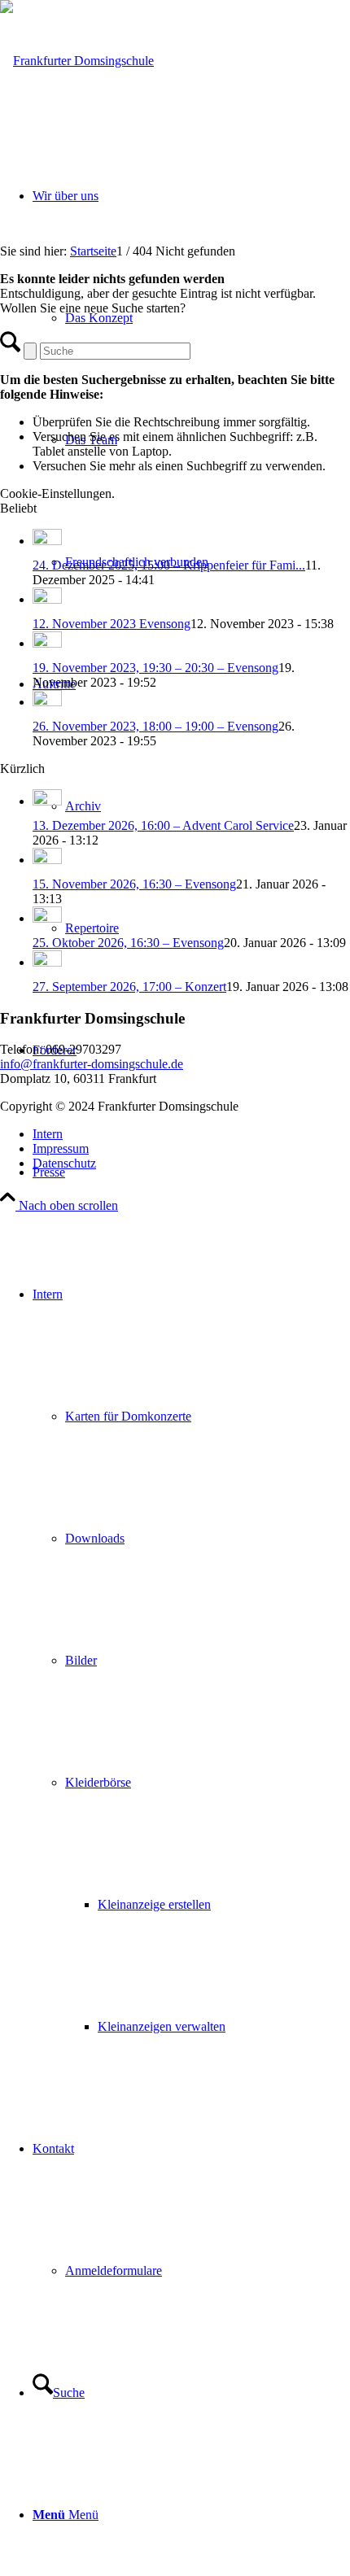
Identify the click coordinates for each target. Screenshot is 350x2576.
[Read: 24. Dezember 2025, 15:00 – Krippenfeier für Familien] (47, 541)
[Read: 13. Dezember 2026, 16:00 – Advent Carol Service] (47, 801)
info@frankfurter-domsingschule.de (92, 1064)
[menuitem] (191, 1172)
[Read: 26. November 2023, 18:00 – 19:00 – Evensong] (47, 702)
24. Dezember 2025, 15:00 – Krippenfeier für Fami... (169, 565)
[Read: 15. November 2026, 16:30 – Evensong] (47, 860)
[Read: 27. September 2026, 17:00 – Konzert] (47, 962)
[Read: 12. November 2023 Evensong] (47, 599)
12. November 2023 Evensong (112, 624)
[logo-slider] (77, 61)
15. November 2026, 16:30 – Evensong (134, 884)
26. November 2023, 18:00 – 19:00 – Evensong (155, 726)
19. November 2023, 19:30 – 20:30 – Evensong (155, 668)
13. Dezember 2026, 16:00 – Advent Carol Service (163, 825)
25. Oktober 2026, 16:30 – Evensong (128, 943)
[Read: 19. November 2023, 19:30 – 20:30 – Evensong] (47, 643)
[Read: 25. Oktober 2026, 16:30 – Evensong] (47, 918)
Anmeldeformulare (114, 2270)
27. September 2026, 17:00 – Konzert (129, 987)
